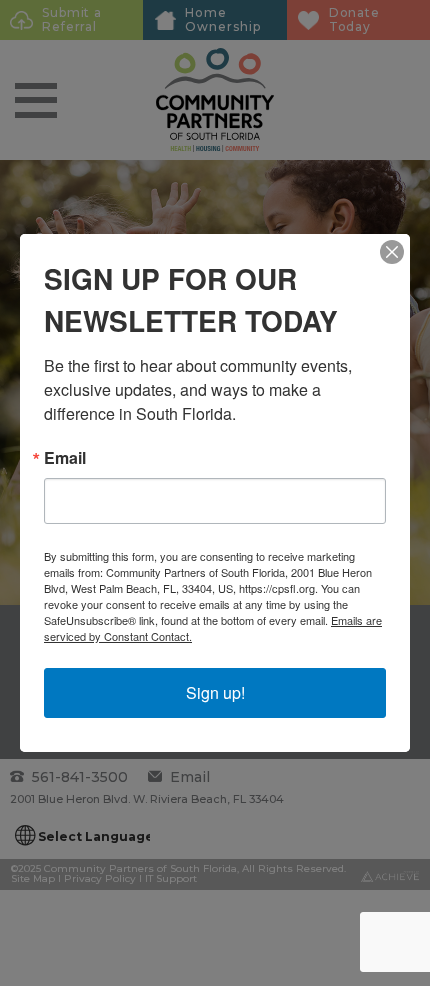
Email (65, 458)
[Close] (392, 252)
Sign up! (215, 692)
